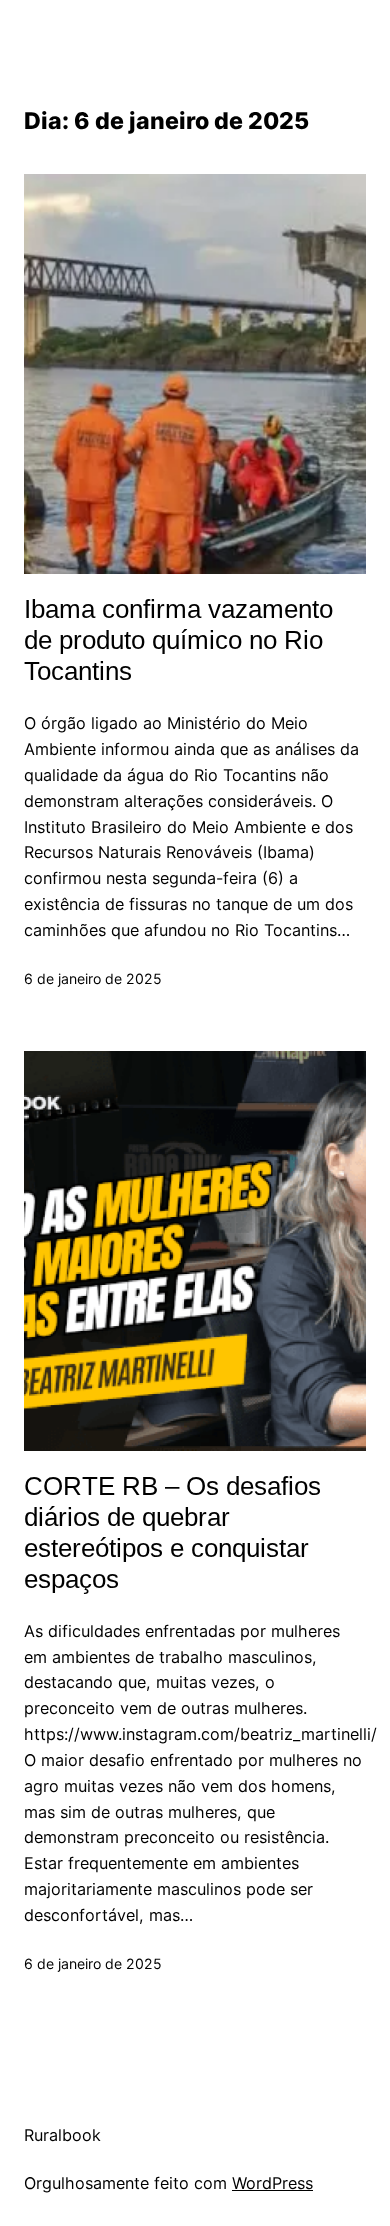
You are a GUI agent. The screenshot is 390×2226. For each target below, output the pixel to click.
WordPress (272, 2183)
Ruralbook (62, 2135)
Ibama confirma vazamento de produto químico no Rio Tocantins (178, 640)
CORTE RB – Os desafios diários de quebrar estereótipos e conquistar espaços (172, 1532)
